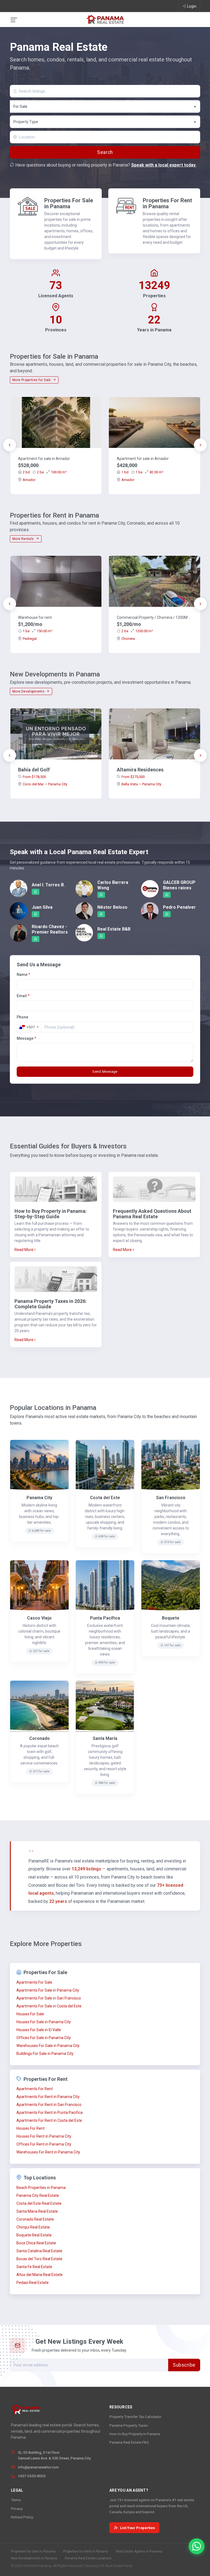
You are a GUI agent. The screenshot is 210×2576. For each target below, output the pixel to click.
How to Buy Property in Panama (135, 2434)
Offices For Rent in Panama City (44, 2144)
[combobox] (105, 106)
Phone (22, 1017)
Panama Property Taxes (129, 2425)
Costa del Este (105, 1498)
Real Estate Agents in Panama (139, 2551)
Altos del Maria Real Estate (40, 2275)
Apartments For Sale (34, 1982)
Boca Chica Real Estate (36, 2243)
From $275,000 (133, 777)
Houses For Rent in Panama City (44, 2136)
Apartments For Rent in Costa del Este (49, 2120)
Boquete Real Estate (34, 2235)
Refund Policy (22, 2517)
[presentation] (10, 445)
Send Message (105, 1072)
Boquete (171, 1618)
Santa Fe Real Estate (34, 2267)
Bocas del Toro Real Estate (39, 2259)
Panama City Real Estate (38, 2195)
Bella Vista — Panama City (141, 784)
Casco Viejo (39, 1618)
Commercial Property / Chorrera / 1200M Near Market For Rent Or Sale (154, 617)
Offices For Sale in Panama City (44, 2038)
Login (192, 6)
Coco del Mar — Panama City (45, 784)
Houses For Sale (30, 2014)
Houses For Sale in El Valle (39, 2030)
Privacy (17, 2509)
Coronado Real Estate (35, 2219)
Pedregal (30, 639)
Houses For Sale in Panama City (44, 2022)
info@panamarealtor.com (38, 2467)
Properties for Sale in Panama (33, 2551)
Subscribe (184, 2365)
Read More (24, 1250)
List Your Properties (138, 2528)
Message (26, 1038)
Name (23, 974)
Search (105, 152)
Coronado (40, 1738)
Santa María (105, 1738)
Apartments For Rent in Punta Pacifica (49, 2113)
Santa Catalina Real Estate (39, 2251)
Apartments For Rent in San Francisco (49, 2105)
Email (23, 996)
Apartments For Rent (35, 2089)
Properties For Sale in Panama (69, 203)
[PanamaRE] (105, 19)
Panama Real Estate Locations (88, 2558)
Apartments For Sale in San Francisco (49, 1998)
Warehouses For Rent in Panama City (48, 2152)
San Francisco (171, 1498)
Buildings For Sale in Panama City (45, 2054)
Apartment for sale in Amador (44, 459)
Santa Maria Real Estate (37, 2211)
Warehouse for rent (35, 617)
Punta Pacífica (105, 1618)
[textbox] (105, 122)
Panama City (39, 1498)
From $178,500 (34, 777)
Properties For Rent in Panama (167, 203)
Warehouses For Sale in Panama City (48, 2046)
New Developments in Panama (34, 2558)
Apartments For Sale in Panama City (48, 1990)
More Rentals (24, 539)
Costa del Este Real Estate (39, 2203)
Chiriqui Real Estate (33, 2227)
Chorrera (128, 639)
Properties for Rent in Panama (86, 2551)
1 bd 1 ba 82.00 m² (142, 472)
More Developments (29, 691)
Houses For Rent (30, 2128)
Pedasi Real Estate (33, 2283)
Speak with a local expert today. (164, 165)
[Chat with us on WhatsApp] (197, 2546)
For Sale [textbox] (20, 106)
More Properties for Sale (32, 380)
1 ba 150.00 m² (37, 631)
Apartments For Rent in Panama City (48, 2097)
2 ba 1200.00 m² (137, 631)
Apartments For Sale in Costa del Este (49, 2006)
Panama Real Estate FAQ (129, 2442)
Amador (29, 480)
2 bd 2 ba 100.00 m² (45, 472)
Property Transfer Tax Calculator (135, 2417)
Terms (16, 2500)
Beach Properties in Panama (41, 2188)
